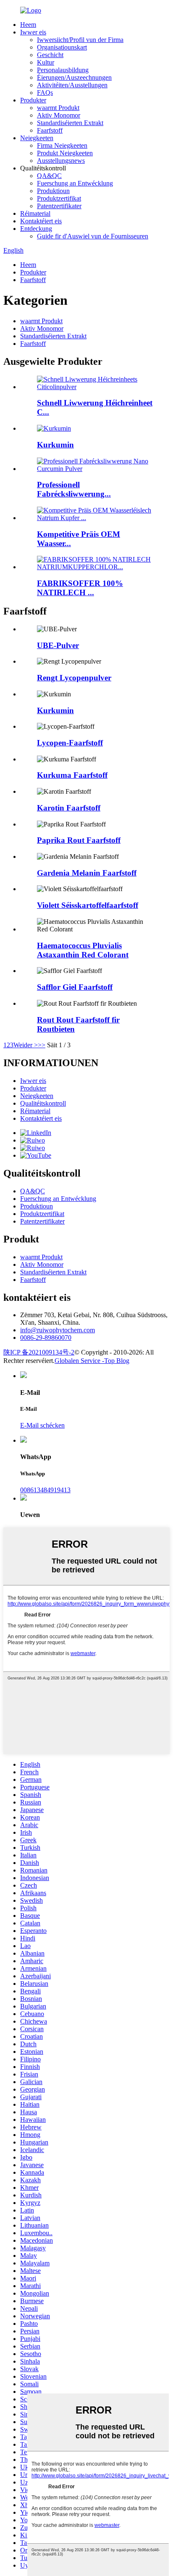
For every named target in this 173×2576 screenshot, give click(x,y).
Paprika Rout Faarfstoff (79, 840)
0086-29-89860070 (46, 1338)
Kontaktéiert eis (41, 221)
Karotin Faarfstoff (69, 808)
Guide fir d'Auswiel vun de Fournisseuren (93, 236)
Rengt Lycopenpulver (74, 678)
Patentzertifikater (59, 206)
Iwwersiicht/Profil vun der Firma (80, 40)
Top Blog (117, 1361)
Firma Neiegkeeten (62, 145)
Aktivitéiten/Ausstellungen (72, 85)
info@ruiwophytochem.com (58, 1330)
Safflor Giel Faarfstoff (75, 987)
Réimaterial (35, 213)
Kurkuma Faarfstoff (72, 775)
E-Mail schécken (42, 1425)
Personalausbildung (63, 70)
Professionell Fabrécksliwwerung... (74, 489)
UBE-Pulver (58, 645)
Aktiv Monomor (59, 115)
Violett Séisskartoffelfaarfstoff (88, 905)
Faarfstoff (50, 130)
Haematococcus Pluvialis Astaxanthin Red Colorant (83, 950)
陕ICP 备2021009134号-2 (39, 1352)
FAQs (45, 93)
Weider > (26, 1045)
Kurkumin (55, 445)
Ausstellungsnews (61, 161)
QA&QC (49, 176)
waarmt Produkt (58, 108)
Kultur (46, 62)
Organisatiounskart (62, 47)
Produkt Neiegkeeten (65, 153)
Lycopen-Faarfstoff (70, 743)
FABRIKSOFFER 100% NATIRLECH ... (80, 588)
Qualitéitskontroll (43, 1103)
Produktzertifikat (59, 198)
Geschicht (50, 55)
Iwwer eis (33, 32)
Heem (28, 25)
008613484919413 (45, 1490)
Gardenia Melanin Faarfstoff (87, 873)
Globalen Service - (79, 1361)
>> (42, 1045)
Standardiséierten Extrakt (70, 123)
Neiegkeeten (37, 138)
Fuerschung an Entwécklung (75, 183)
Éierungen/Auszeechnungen (74, 77)
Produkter (33, 100)
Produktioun (53, 191)
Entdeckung (36, 229)
